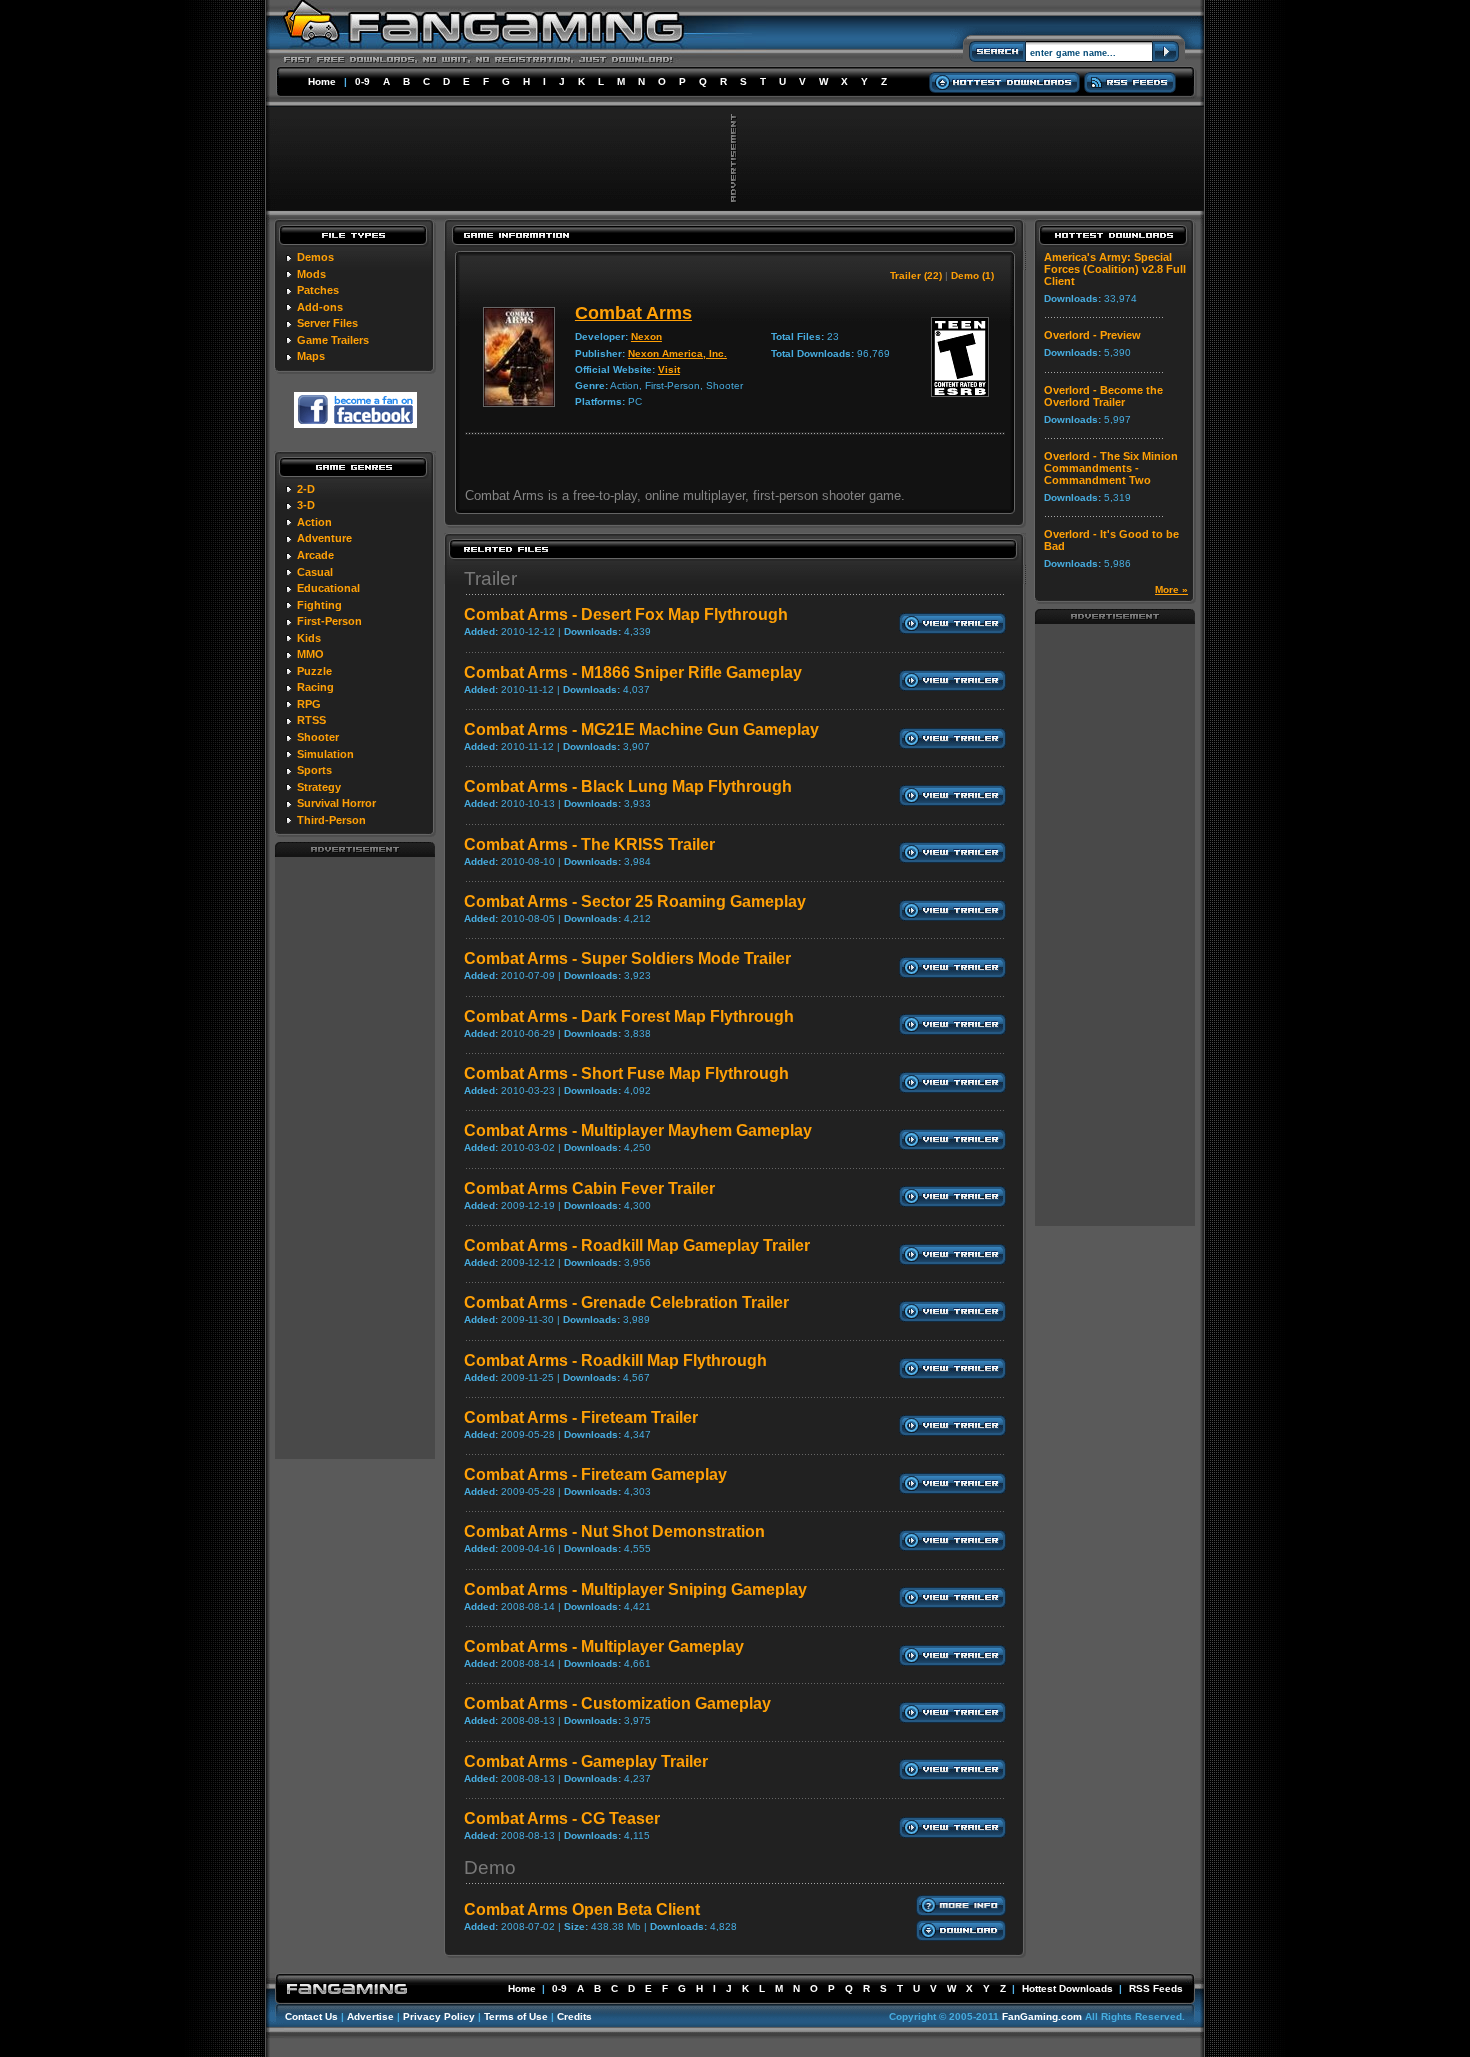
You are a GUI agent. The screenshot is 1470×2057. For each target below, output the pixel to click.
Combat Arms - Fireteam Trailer (581, 1417)
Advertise (370, 2016)
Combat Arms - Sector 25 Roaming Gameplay (635, 901)
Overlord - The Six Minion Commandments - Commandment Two (1111, 468)
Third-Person (331, 820)
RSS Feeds (1156, 1988)
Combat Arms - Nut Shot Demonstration (614, 1531)
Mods (311, 274)
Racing (315, 687)
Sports (314, 770)
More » (1171, 589)
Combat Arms (633, 313)
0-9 (362, 81)
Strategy (319, 787)
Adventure (324, 538)
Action (314, 522)
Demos (315, 257)
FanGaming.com (1042, 2016)
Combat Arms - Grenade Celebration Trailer (626, 1302)
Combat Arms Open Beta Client (582, 1909)
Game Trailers (333, 340)
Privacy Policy (439, 2016)
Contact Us (311, 2016)
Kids (309, 638)
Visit (669, 369)
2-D (306, 489)
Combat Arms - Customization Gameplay (617, 1703)
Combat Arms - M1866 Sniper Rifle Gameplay (633, 672)
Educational (328, 588)
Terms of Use (516, 2016)
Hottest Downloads (1067, 1988)
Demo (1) (972, 275)
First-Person (329, 621)
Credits (574, 2016)
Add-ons (320, 307)
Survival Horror (336, 803)
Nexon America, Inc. (677, 353)
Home (322, 81)
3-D (306, 505)
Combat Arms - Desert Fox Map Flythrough (626, 614)
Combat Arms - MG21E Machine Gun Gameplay (641, 729)
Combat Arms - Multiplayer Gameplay (604, 1646)
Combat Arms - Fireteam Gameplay (595, 1474)
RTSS (311, 720)
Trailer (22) (916, 275)
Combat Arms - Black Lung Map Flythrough (628, 786)
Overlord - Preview (1092, 335)
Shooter (318, 737)
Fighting (319, 605)
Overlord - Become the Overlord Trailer (1103, 396)
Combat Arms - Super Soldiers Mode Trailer (627, 958)
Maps (311, 356)
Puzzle (314, 671)
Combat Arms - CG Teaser (562, 1818)
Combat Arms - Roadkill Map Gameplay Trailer (637, 1245)
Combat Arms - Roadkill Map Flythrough (615, 1360)
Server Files (327, 323)
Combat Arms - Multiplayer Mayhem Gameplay (638, 1130)
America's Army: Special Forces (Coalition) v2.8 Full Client (1115, 269)
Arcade (315, 555)
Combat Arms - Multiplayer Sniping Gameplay (635, 1589)
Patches (318, 290)
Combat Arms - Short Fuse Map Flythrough (626, 1073)
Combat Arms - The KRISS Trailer (589, 844)
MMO (310, 654)
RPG (309, 704)
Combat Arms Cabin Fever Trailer (589, 1188)
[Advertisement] (355, 1157)
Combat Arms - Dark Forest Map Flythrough (629, 1016)
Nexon (646, 336)
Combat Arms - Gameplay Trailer (586, 1761)
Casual (315, 572)
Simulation (325, 754)
